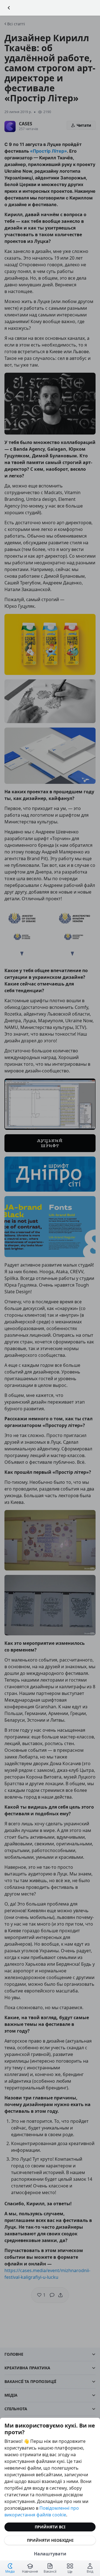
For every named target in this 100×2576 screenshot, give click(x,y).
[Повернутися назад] (9, 8)
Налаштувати (50, 2554)
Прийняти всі (50, 2527)
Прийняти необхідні (50, 2540)
